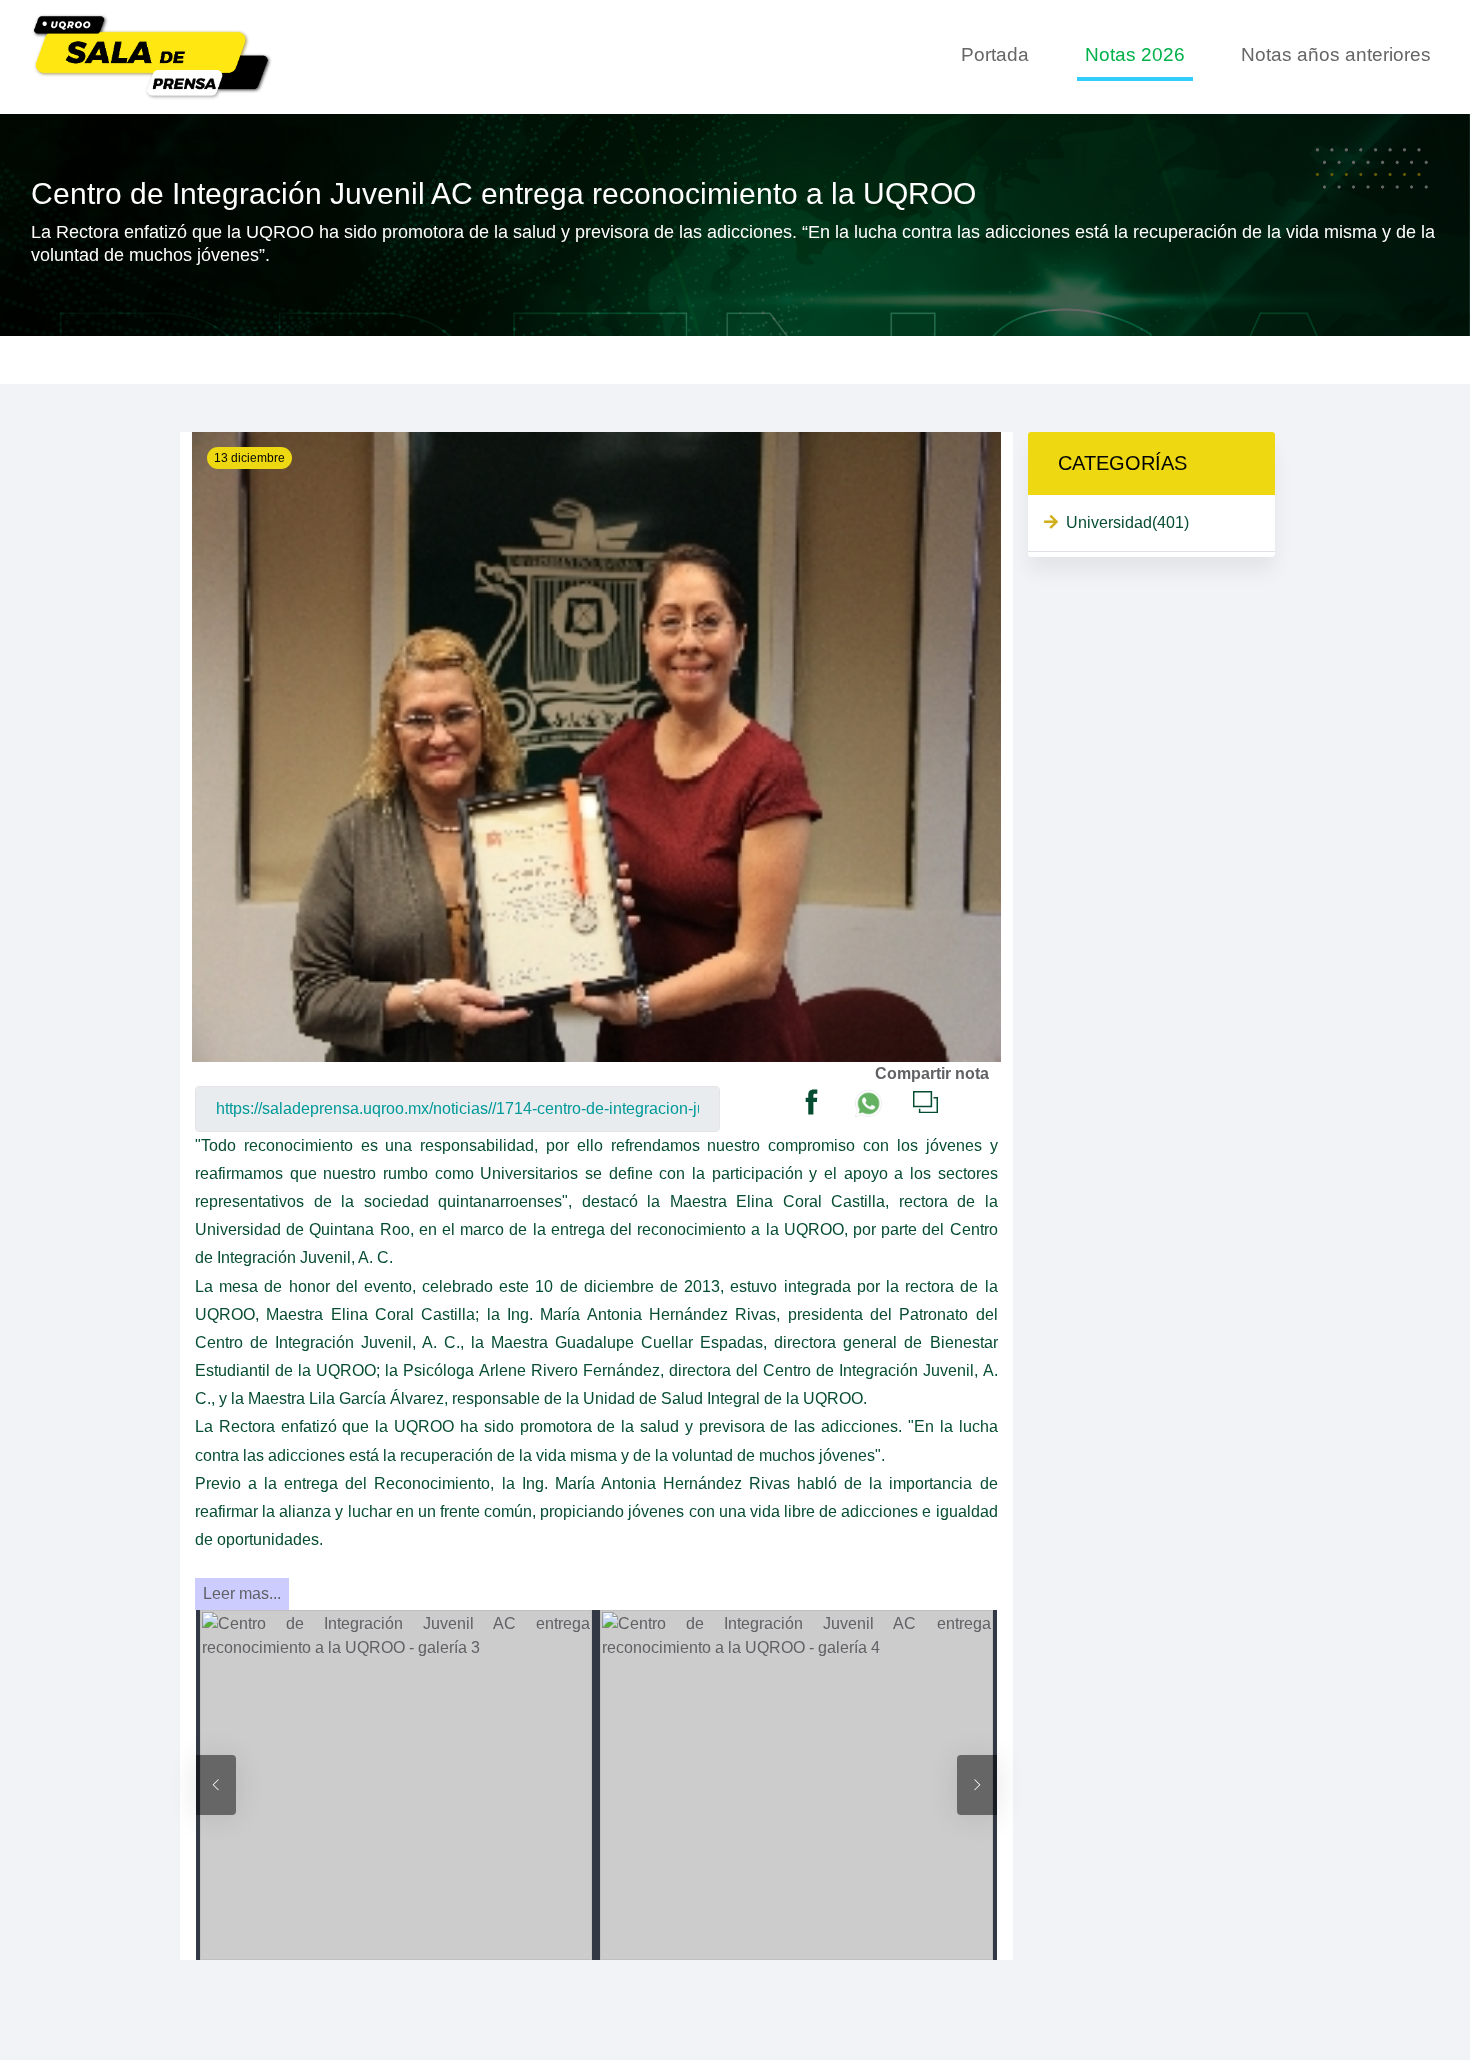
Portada (995, 54)
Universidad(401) (1127, 522)
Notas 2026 (1135, 54)
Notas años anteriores (1336, 54)
